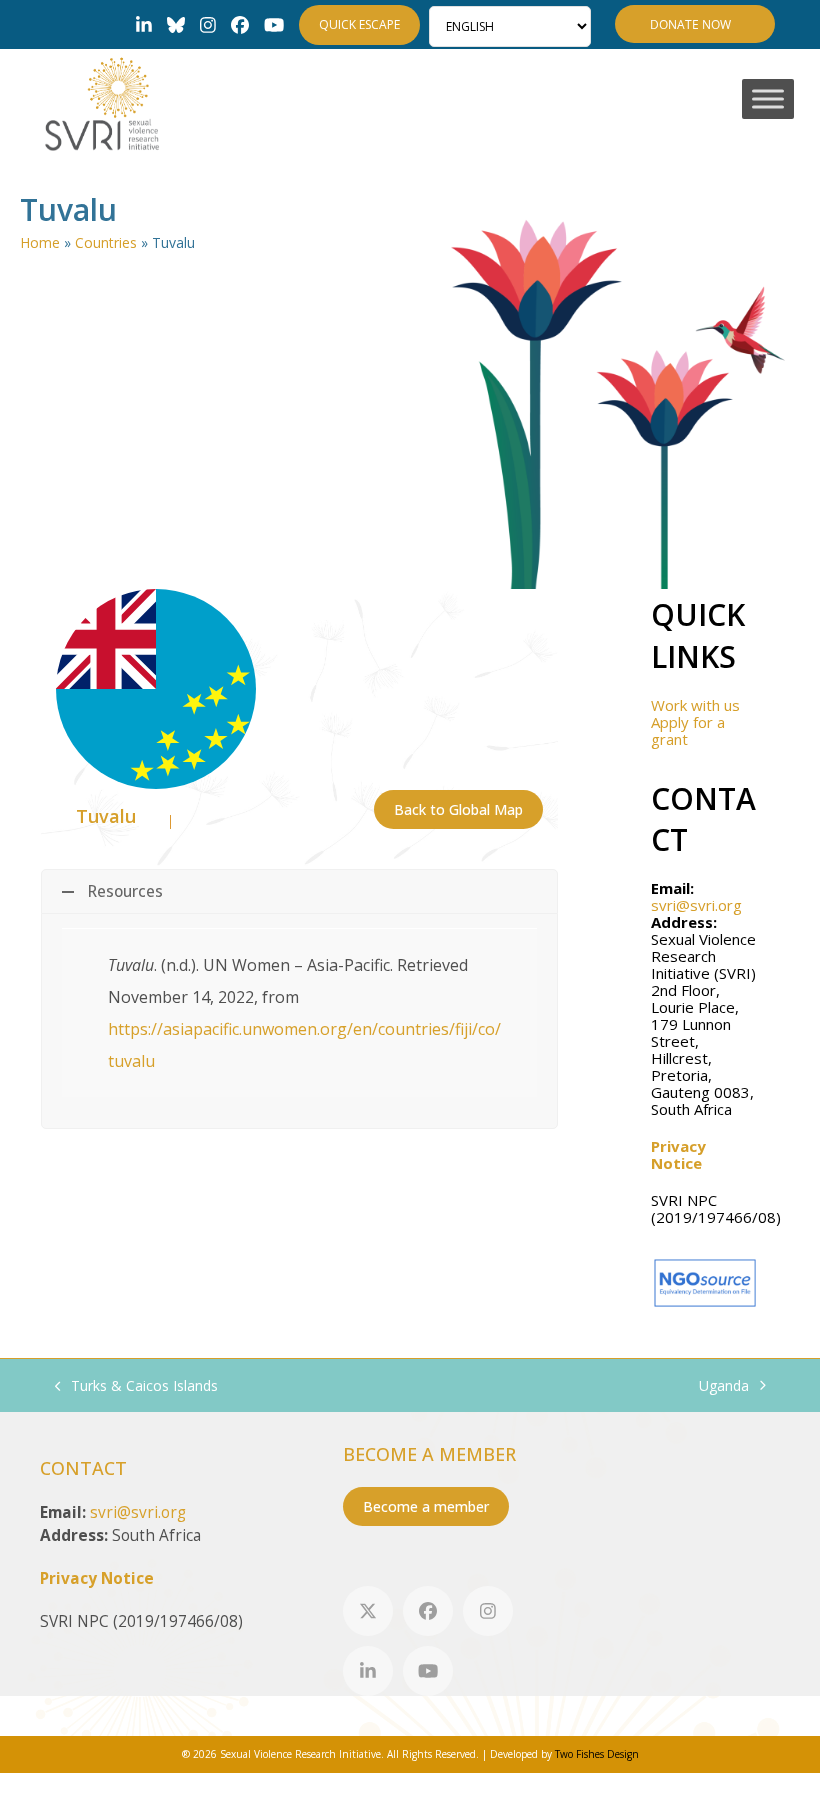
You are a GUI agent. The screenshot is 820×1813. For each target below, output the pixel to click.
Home (40, 242)
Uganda (724, 1386)
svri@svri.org (696, 905)
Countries (106, 242)
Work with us (695, 705)
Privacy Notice (678, 1154)
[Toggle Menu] (768, 99)
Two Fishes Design (597, 1754)
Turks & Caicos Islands (137, 1386)
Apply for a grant (688, 730)
